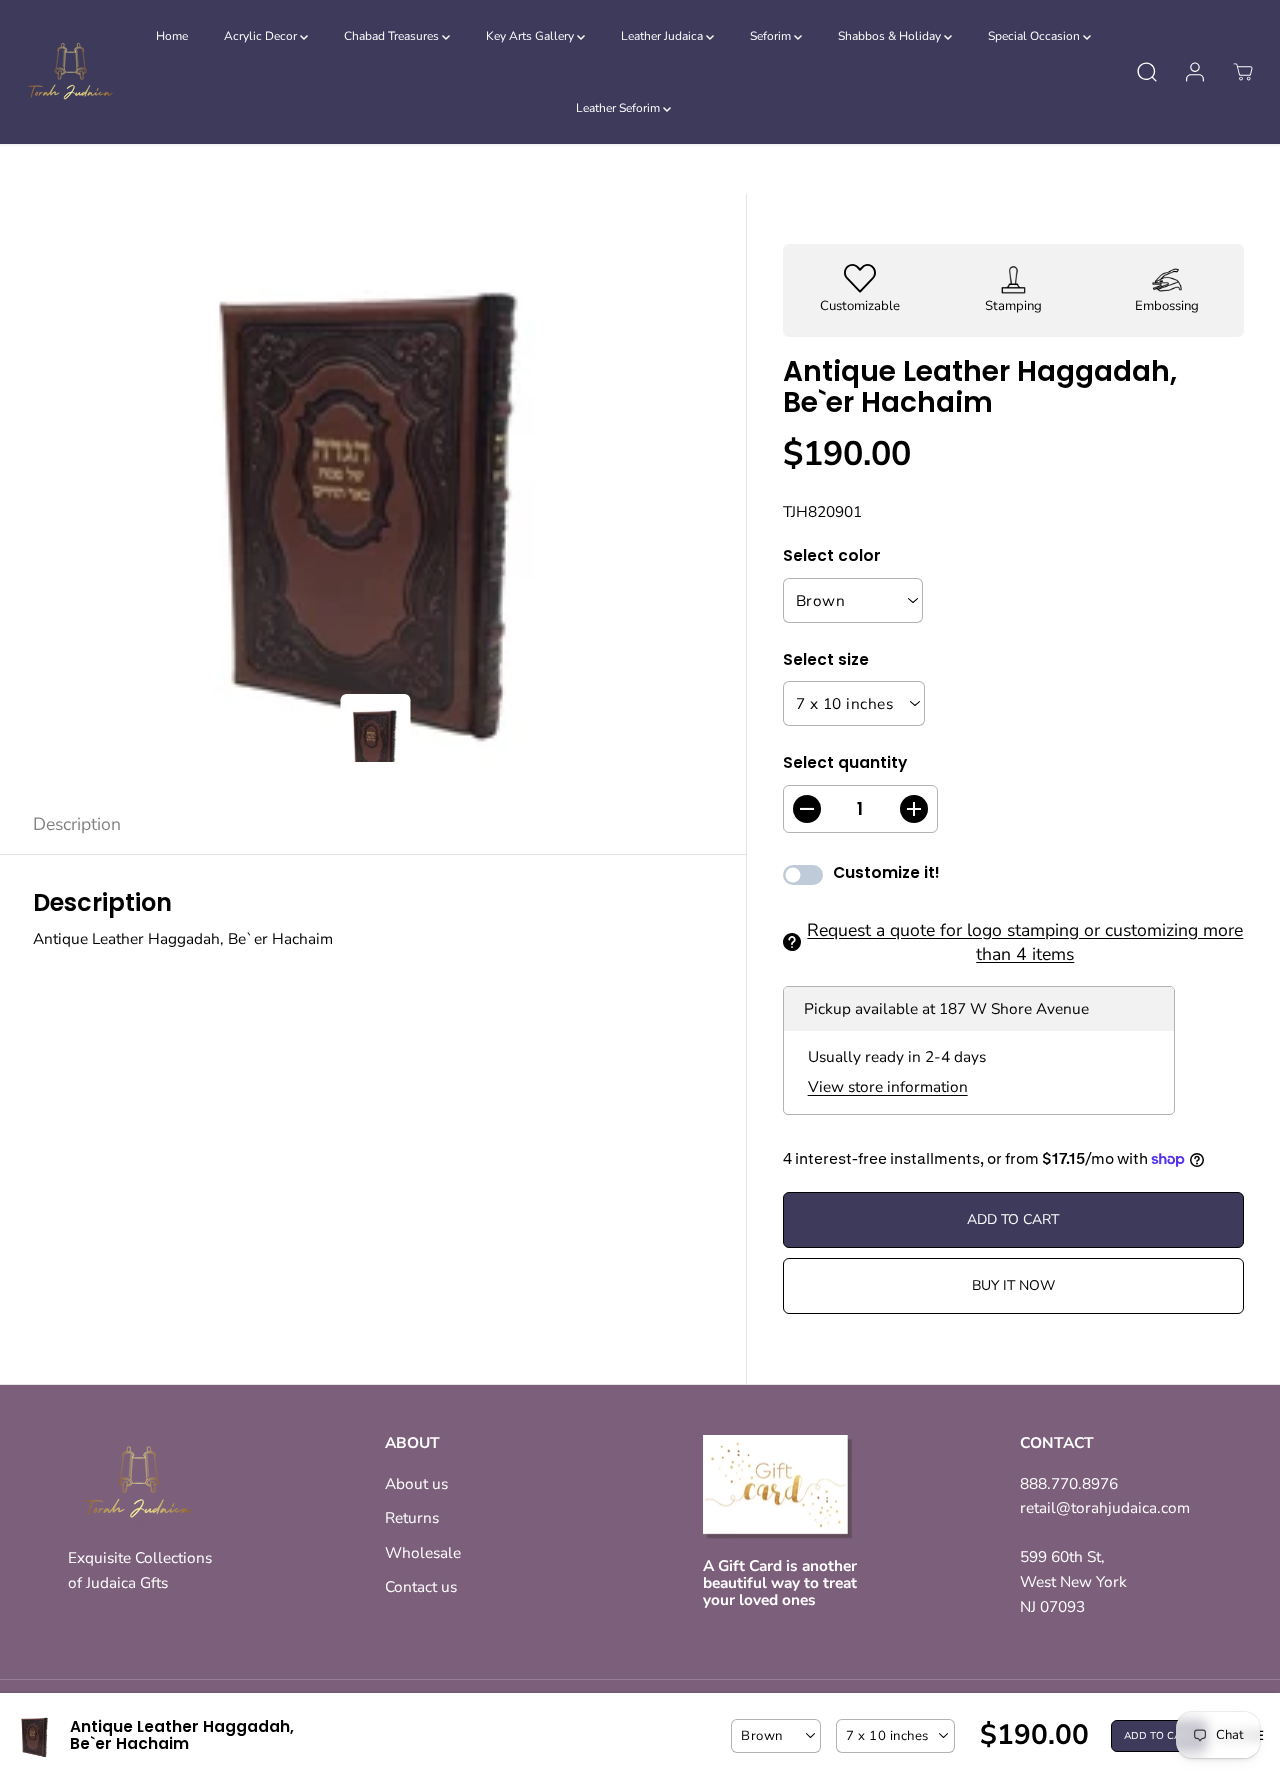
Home (172, 36)
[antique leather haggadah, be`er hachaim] (373, 494)
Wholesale (423, 1552)
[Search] (1147, 72)
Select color (832, 555)
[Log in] (1195, 72)
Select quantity (845, 762)
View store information (888, 1086)
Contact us (421, 1586)
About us (416, 1483)
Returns (412, 1517)
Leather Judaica (663, 36)
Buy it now (1013, 1285)
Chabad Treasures (393, 36)
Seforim (772, 36)
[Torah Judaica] (70, 72)
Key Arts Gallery (531, 36)
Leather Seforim (619, 108)
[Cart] (1243, 72)
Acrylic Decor (262, 36)
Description (77, 824)
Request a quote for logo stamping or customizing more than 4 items (1025, 942)
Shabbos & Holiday (891, 36)
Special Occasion (1035, 36)
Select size (826, 659)
